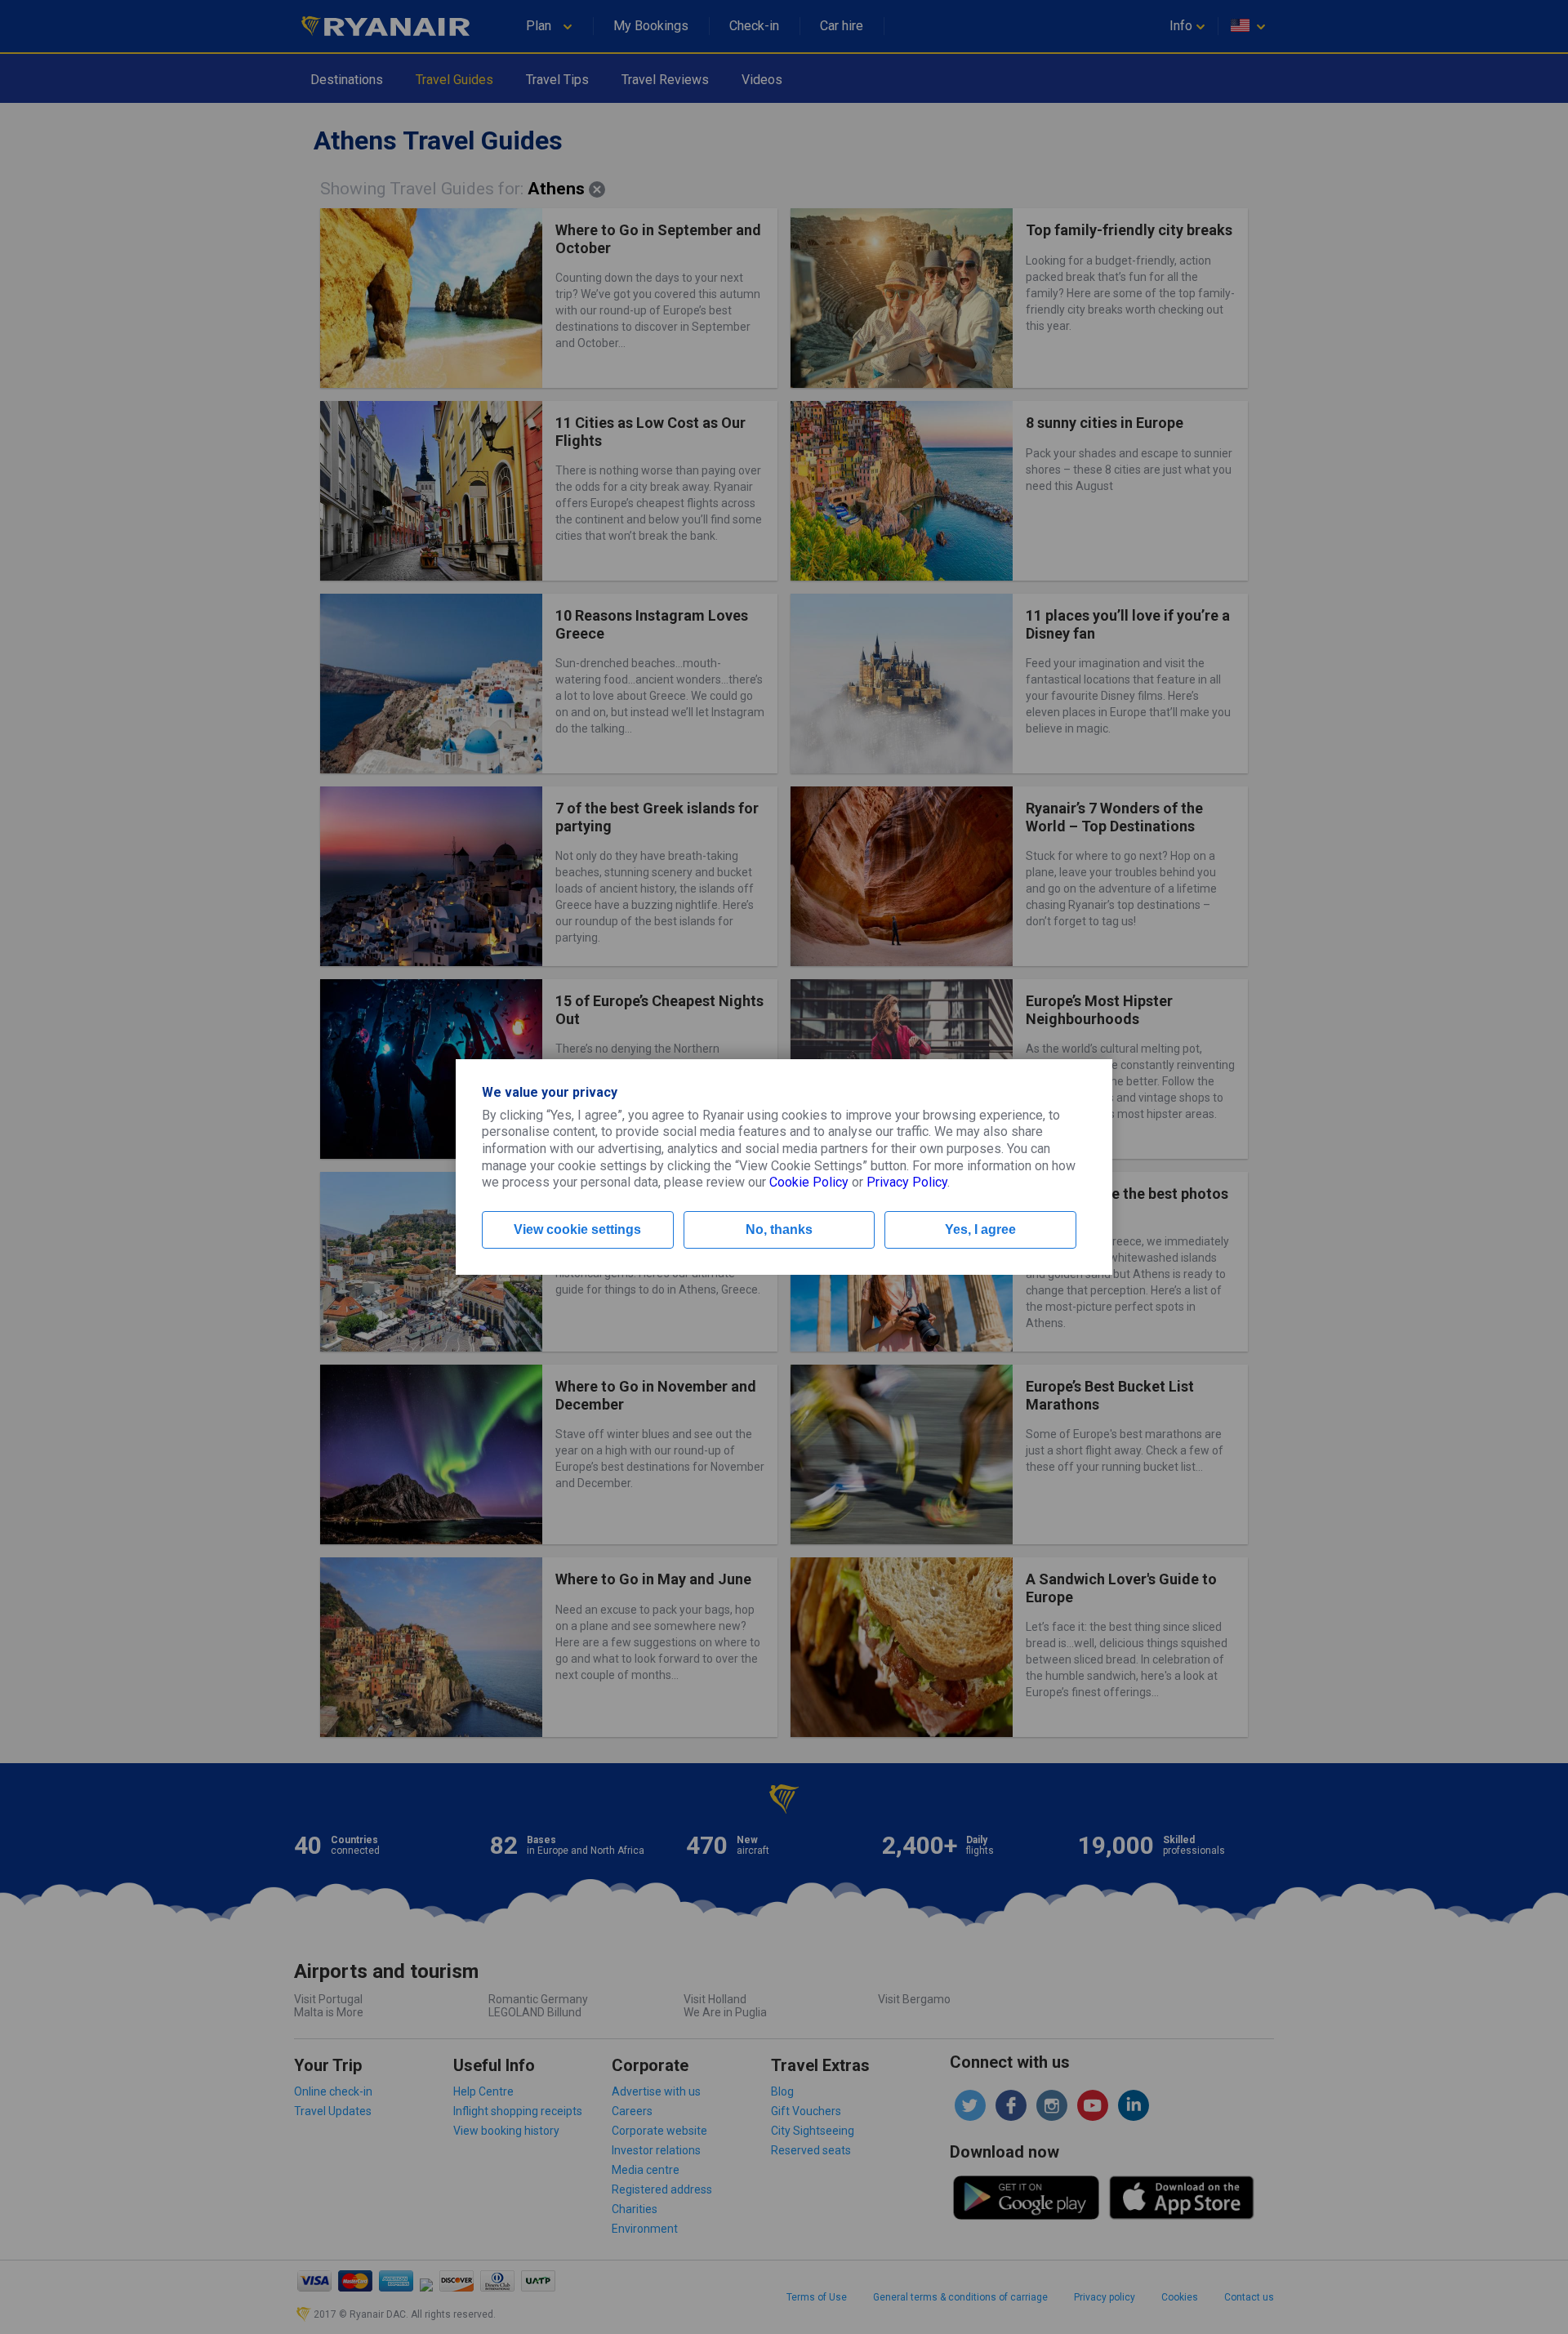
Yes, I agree (980, 1229)
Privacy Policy (907, 1182)
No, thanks (779, 1229)
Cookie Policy (809, 1182)
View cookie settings (577, 1229)
